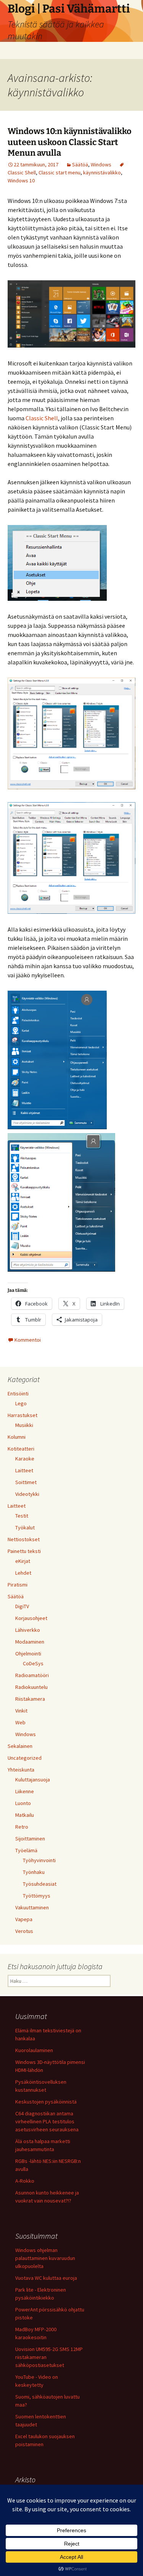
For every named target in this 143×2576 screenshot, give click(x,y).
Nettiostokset (24, 1539)
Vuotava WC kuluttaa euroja (46, 2278)
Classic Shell (42, 418)
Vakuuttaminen (32, 1907)
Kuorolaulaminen (34, 2050)
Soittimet (26, 1482)
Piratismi (18, 1585)
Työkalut (25, 1527)
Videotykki (27, 1494)
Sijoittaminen (30, 1839)
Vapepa (24, 1919)
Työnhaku (34, 1872)
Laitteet (24, 1470)
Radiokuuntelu (31, 1687)
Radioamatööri (32, 1675)
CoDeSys (33, 1663)
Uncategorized (25, 1758)
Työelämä (26, 1850)
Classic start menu (59, 172)
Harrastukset (22, 1415)
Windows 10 (21, 180)
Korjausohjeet (31, 1618)
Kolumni (17, 1437)
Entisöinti (18, 1393)
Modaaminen (30, 1642)
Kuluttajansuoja (33, 1780)
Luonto (23, 1803)
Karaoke (25, 1459)
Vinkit (21, 1711)
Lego (21, 1403)
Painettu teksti (24, 1551)
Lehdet (23, 1573)
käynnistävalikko (102, 172)
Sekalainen (20, 1746)
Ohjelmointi (28, 1653)
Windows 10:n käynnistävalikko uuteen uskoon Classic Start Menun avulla (70, 142)
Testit (22, 1516)
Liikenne (25, 1791)
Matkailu (25, 1815)
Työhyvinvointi (39, 1860)
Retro (22, 1827)
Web (20, 1722)
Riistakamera (30, 1699)
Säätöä (80, 164)
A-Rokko (25, 2181)
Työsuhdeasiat (40, 1884)
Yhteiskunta (21, 1770)
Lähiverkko (28, 1630)
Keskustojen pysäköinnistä (46, 2102)
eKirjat (23, 1561)
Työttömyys (37, 1896)
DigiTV (22, 1606)
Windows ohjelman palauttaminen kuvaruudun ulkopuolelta (45, 2258)
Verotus (24, 1931)
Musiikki (24, 1425)
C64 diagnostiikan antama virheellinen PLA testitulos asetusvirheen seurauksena (47, 2121)
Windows (101, 164)
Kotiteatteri (21, 1449)
